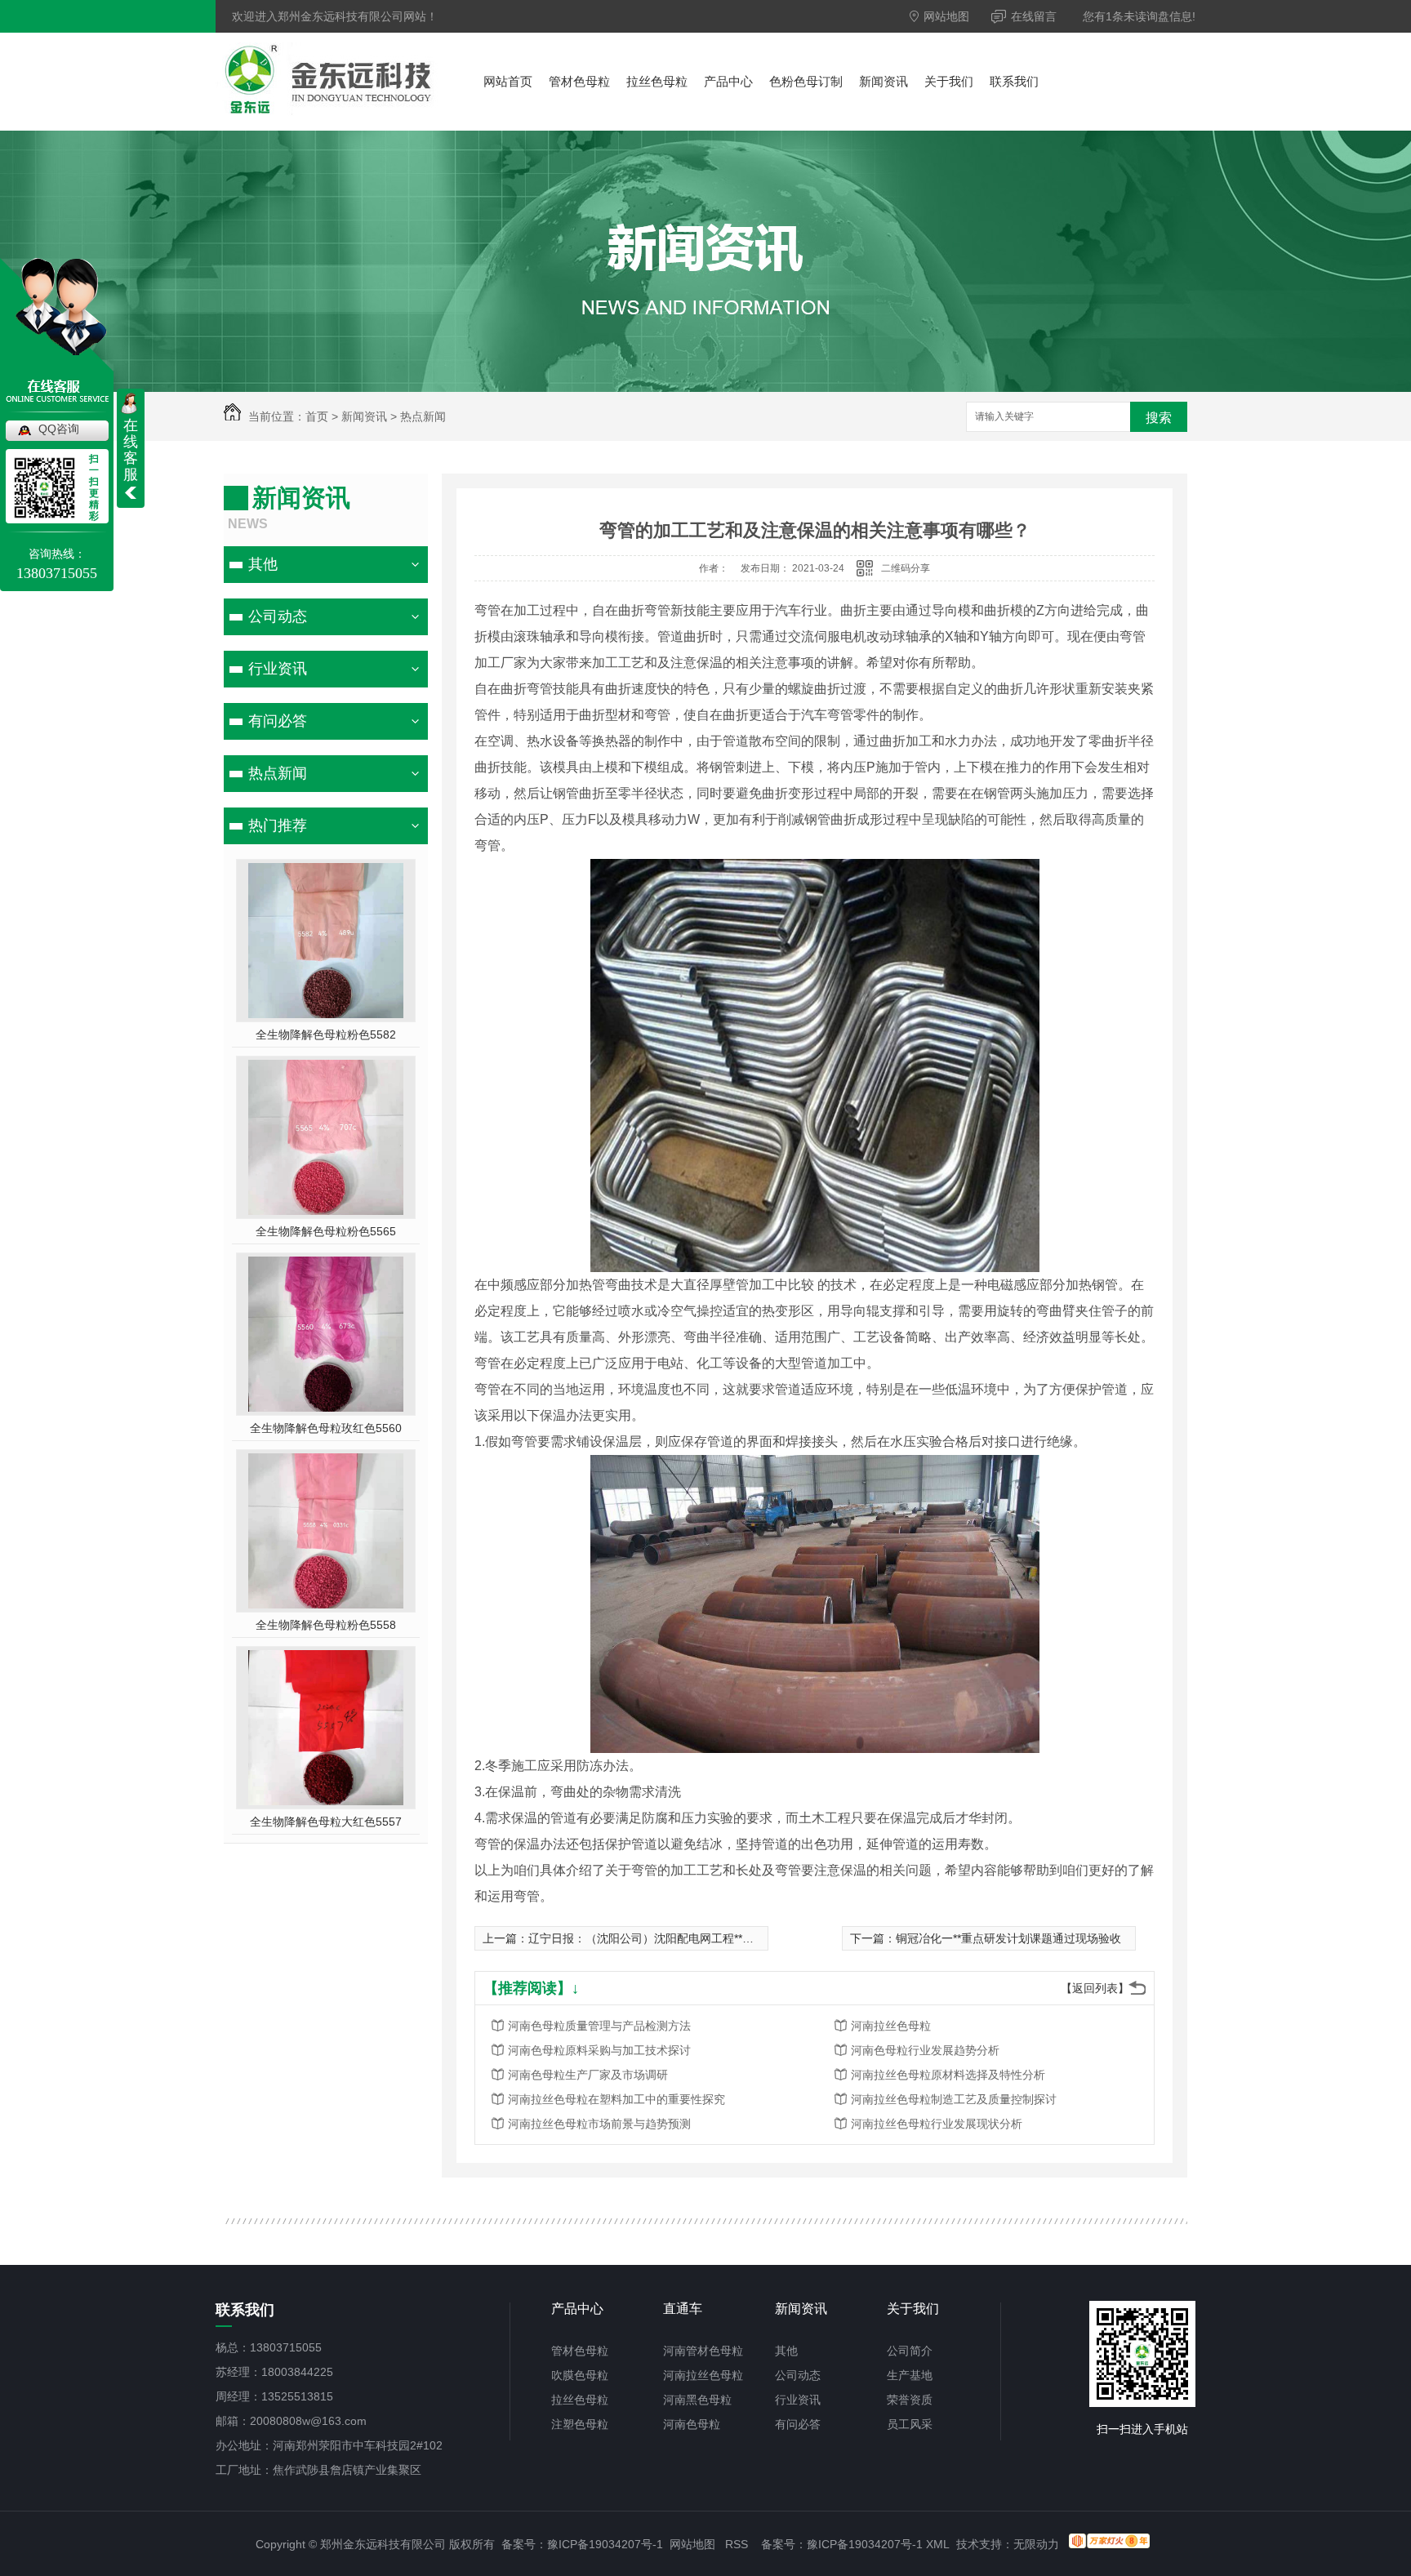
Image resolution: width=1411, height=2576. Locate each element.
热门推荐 (278, 825)
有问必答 (278, 721)
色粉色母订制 (806, 81)
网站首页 (508, 81)
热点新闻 (423, 416)
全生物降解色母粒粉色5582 (326, 1034)
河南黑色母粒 (697, 2400)
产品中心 (728, 81)
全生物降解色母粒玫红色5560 (326, 1428)
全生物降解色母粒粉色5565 (326, 1231)
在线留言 (1032, 16)
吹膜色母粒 (580, 2375)
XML (938, 2544)
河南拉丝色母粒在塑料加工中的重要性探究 (616, 2099)
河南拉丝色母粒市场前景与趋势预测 (599, 2124)
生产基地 (910, 2375)
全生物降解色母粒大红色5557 (326, 1822)
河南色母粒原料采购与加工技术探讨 (599, 2050)
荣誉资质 (910, 2400)
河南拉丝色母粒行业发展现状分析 (937, 2124)
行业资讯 (278, 669)
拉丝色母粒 (657, 81)
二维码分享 (906, 568)
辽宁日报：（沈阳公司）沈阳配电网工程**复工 (647, 1938)
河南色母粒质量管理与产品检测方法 (599, 2026)
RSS (737, 2544)
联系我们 (1014, 81)
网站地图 (945, 16)
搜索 (1159, 418)
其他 (263, 564)
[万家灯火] (1109, 2544)
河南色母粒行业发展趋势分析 (925, 2050)
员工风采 (910, 2424)
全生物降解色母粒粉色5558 (326, 1625)
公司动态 (278, 616)
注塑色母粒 (580, 2424)
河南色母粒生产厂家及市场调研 (588, 2075)
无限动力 (1036, 2544)
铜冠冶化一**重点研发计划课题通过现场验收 (1008, 1938)
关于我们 (949, 81)
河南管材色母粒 (703, 2351)
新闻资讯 (884, 81)
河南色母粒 (692, 2424)
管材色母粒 (579, 81)
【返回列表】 (1095, 1988)
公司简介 (910, 2351)
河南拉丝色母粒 (891, 2026)
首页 (317, 416)
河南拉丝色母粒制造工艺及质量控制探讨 (954, 2099)
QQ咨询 (59, 429)
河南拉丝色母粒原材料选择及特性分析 (948, 2075)
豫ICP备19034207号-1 (605, 2544)
